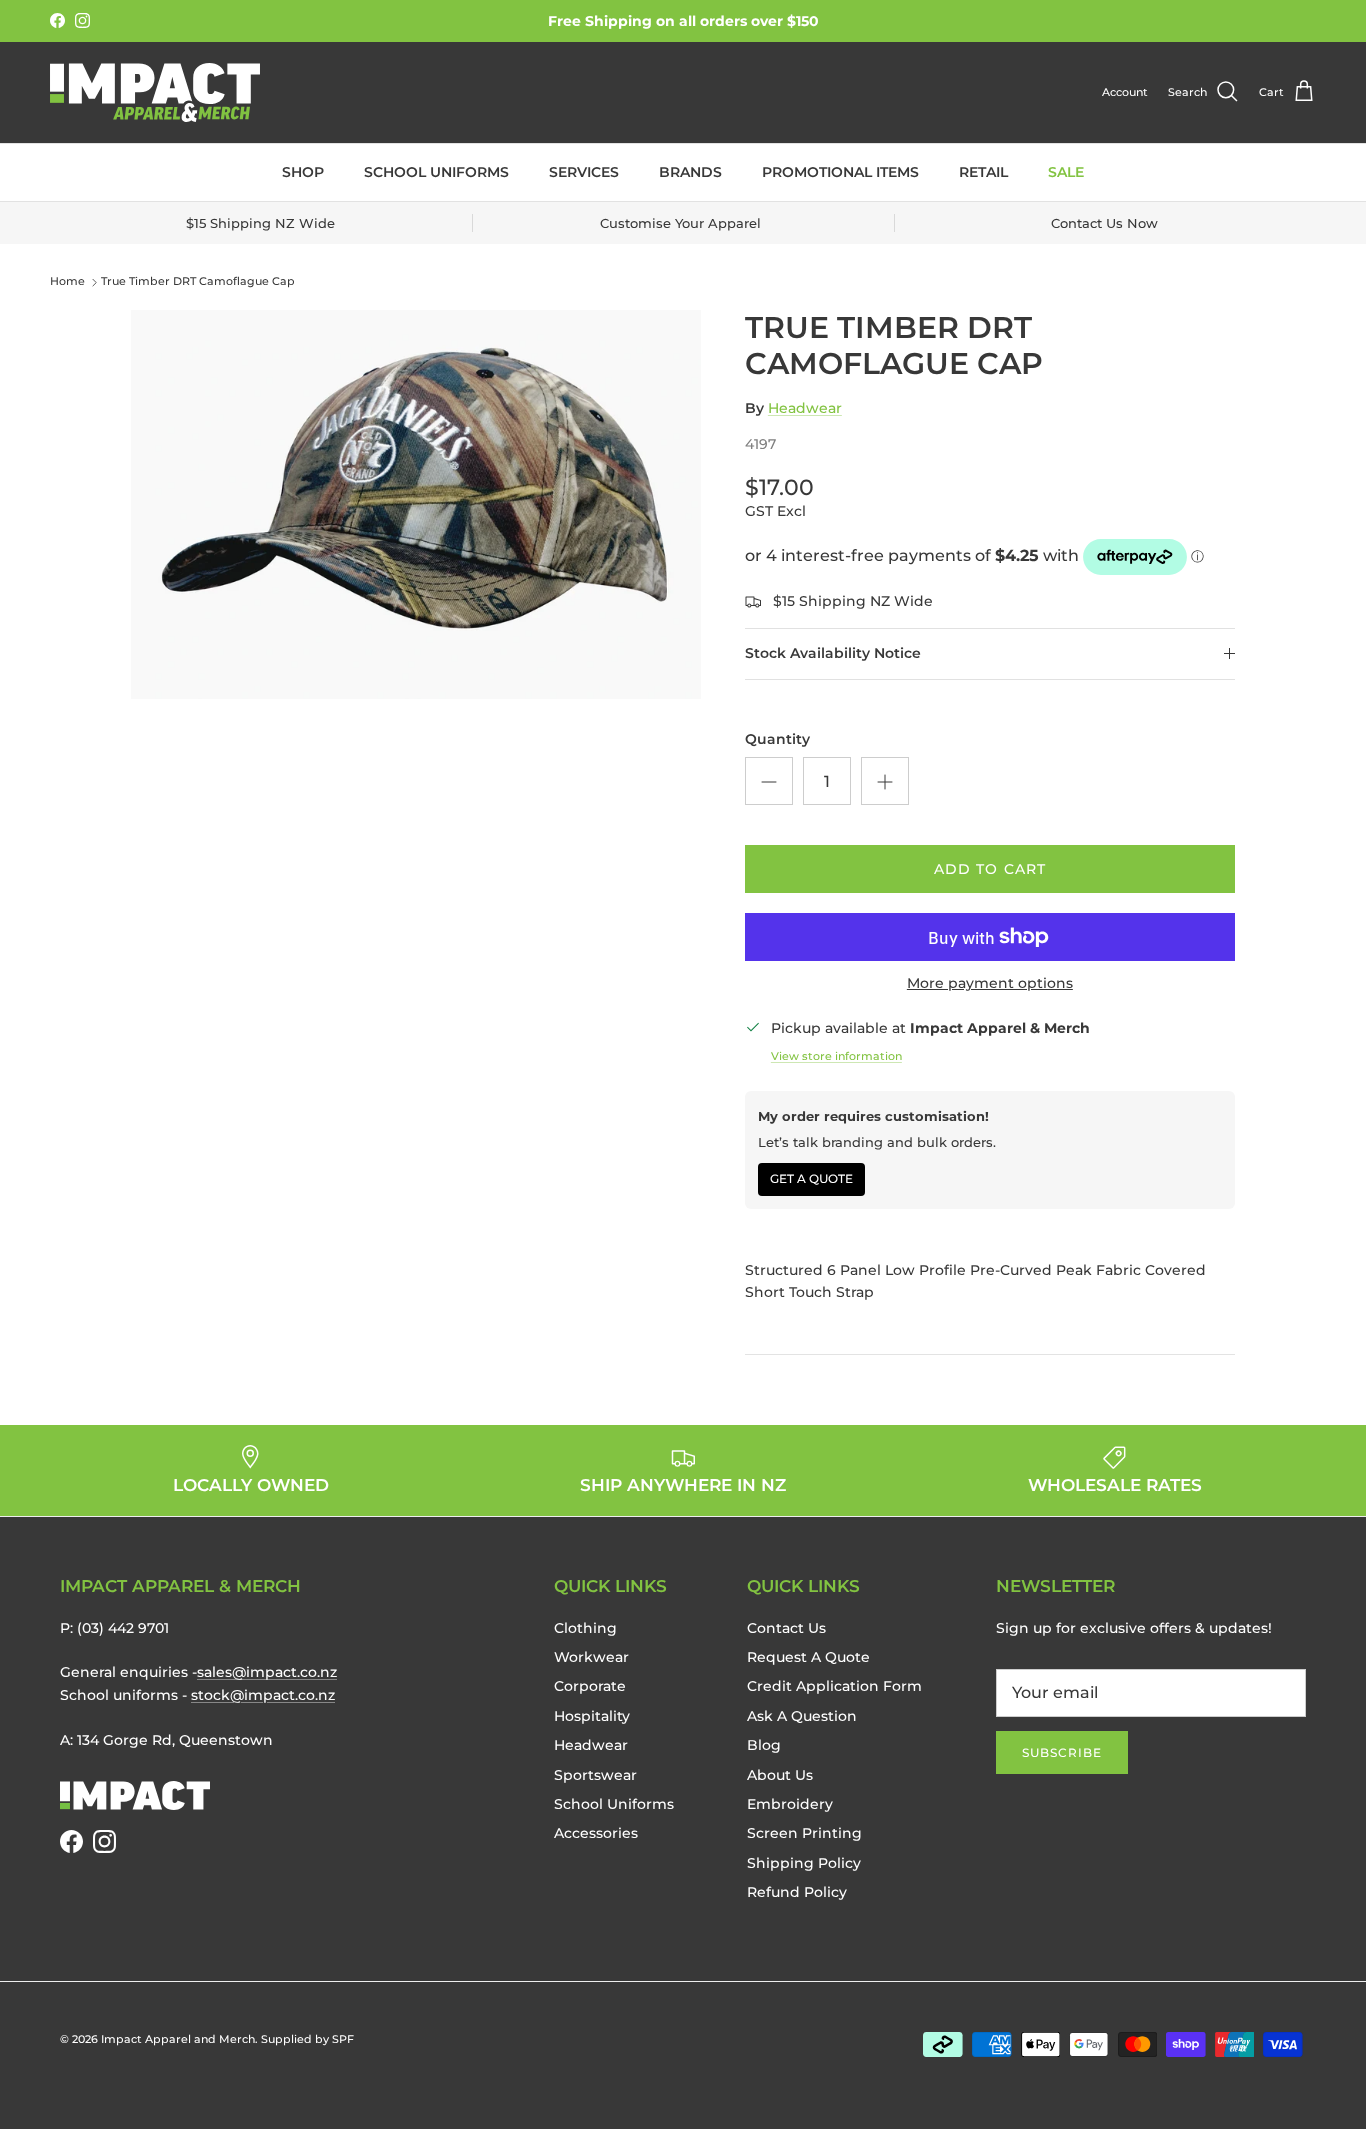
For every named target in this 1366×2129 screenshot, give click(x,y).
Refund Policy (797, 1892)
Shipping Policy (804, 1863)
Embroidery (790, 1804)
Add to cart (990, 869)
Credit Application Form (834, 1686)
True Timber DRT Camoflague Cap (198, 282)
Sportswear (595, 1775)
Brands (690, 172)
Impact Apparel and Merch (178, 2039)
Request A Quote (808, 1657)
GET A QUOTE (811, 1178)
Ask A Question (802, 1716)
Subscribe (1062, 1752)
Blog (764, 1745)
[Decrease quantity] (769, 781)
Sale (1066, 172)
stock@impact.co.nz (263, 1695)
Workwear (591, 1657)
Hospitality (592, 1716)
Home (67, 282)
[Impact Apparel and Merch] (155, 92)
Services (584, 172)
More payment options (990, 983)
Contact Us (786, 1628)
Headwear (805, 408)
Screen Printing (804, 1833)
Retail (983, 172)
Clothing (585, 1628)
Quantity (777, 739)
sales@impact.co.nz (267, 1672)
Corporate (590, 1686)
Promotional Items (840, 172)
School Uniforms (436, 172)
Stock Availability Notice (833, 653)
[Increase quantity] (885, 781)
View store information (836, 1056)
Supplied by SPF (307, 2039)
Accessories (596, 1833)
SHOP (303, 172)
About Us (780, 1775)
